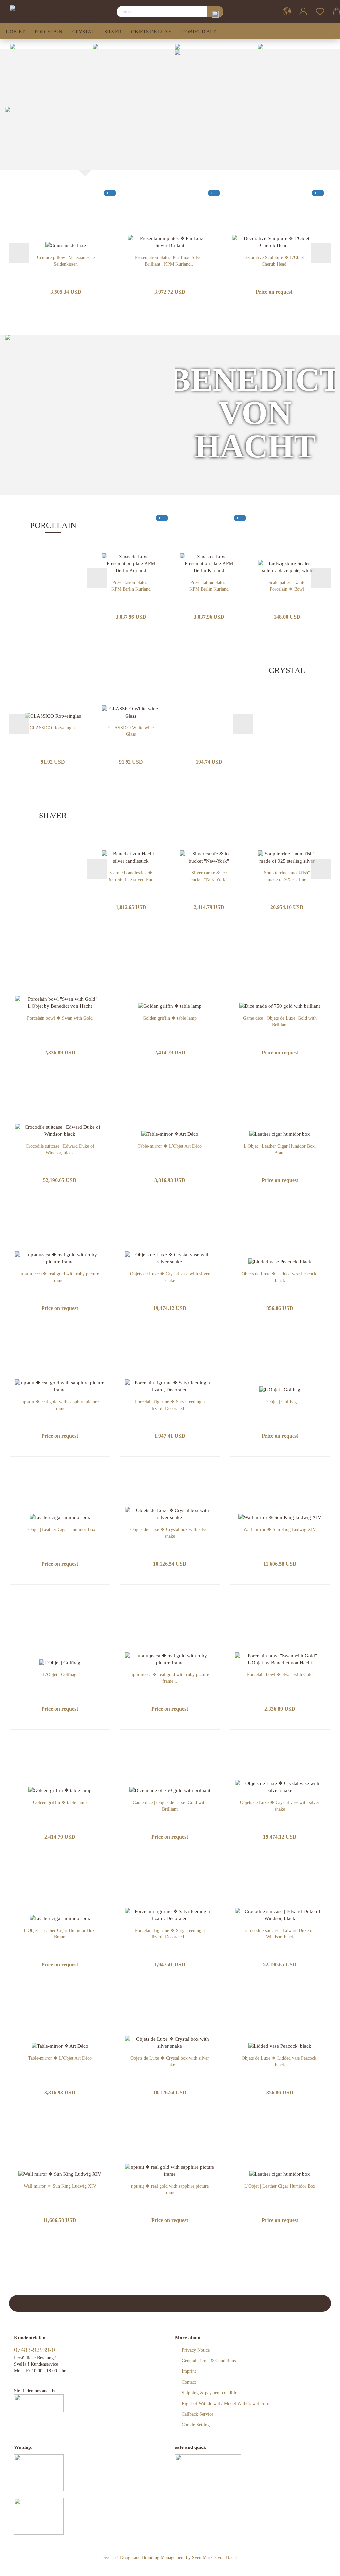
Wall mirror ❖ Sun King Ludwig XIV (280, 1530)
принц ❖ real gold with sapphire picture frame (60, 1405)
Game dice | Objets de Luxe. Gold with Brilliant (280, 1021)
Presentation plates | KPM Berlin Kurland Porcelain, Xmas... (209, 586)
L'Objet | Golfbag (280, 1402)
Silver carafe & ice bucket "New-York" (209, 876)
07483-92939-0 (35, 2350)
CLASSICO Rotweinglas (53, 728)
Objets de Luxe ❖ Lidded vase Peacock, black (280, 1277)
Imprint (189, 2371)
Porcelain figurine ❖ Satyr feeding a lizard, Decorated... (170, 1405)
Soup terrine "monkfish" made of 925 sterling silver (287, 876)
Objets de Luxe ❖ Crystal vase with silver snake (170, 1277)
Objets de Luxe (151, 32)
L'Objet (15, 32)
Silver (113, 32)
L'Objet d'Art (199, 32)
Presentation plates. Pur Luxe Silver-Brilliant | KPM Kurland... (170, 260)
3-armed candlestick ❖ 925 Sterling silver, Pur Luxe (131, 876)
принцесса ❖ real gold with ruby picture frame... (60, 1277)
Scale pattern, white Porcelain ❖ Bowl (287, 586)
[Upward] (322, 2566)
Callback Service (197, 2414)
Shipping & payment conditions (212, 2393)
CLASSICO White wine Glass (131, 731)
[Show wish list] (320, 12)
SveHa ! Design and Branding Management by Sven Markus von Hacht (170, 2558)
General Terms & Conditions (209, 2361)
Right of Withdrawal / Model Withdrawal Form (226, 2404)
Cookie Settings (196, 2425)
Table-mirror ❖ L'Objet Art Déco (170, 1146)
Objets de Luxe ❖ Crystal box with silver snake (170, 1533)
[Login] (303, 12)
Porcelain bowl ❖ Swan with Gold (60, 1018)
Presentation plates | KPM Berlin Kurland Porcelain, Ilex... (131, 586)
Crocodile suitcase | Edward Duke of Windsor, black (60, 1149)
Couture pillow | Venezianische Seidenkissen (66, 260)
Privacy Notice (196, 2350)
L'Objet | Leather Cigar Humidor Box (60, 1530)
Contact (189, 2382)
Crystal (83, 32)
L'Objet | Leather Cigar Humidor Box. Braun (280, 1149)
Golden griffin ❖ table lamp (170, 1018)
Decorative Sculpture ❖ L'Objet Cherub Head (274, 260)
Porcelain (48, 32)
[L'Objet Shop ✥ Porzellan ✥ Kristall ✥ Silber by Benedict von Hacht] (55, 12)
